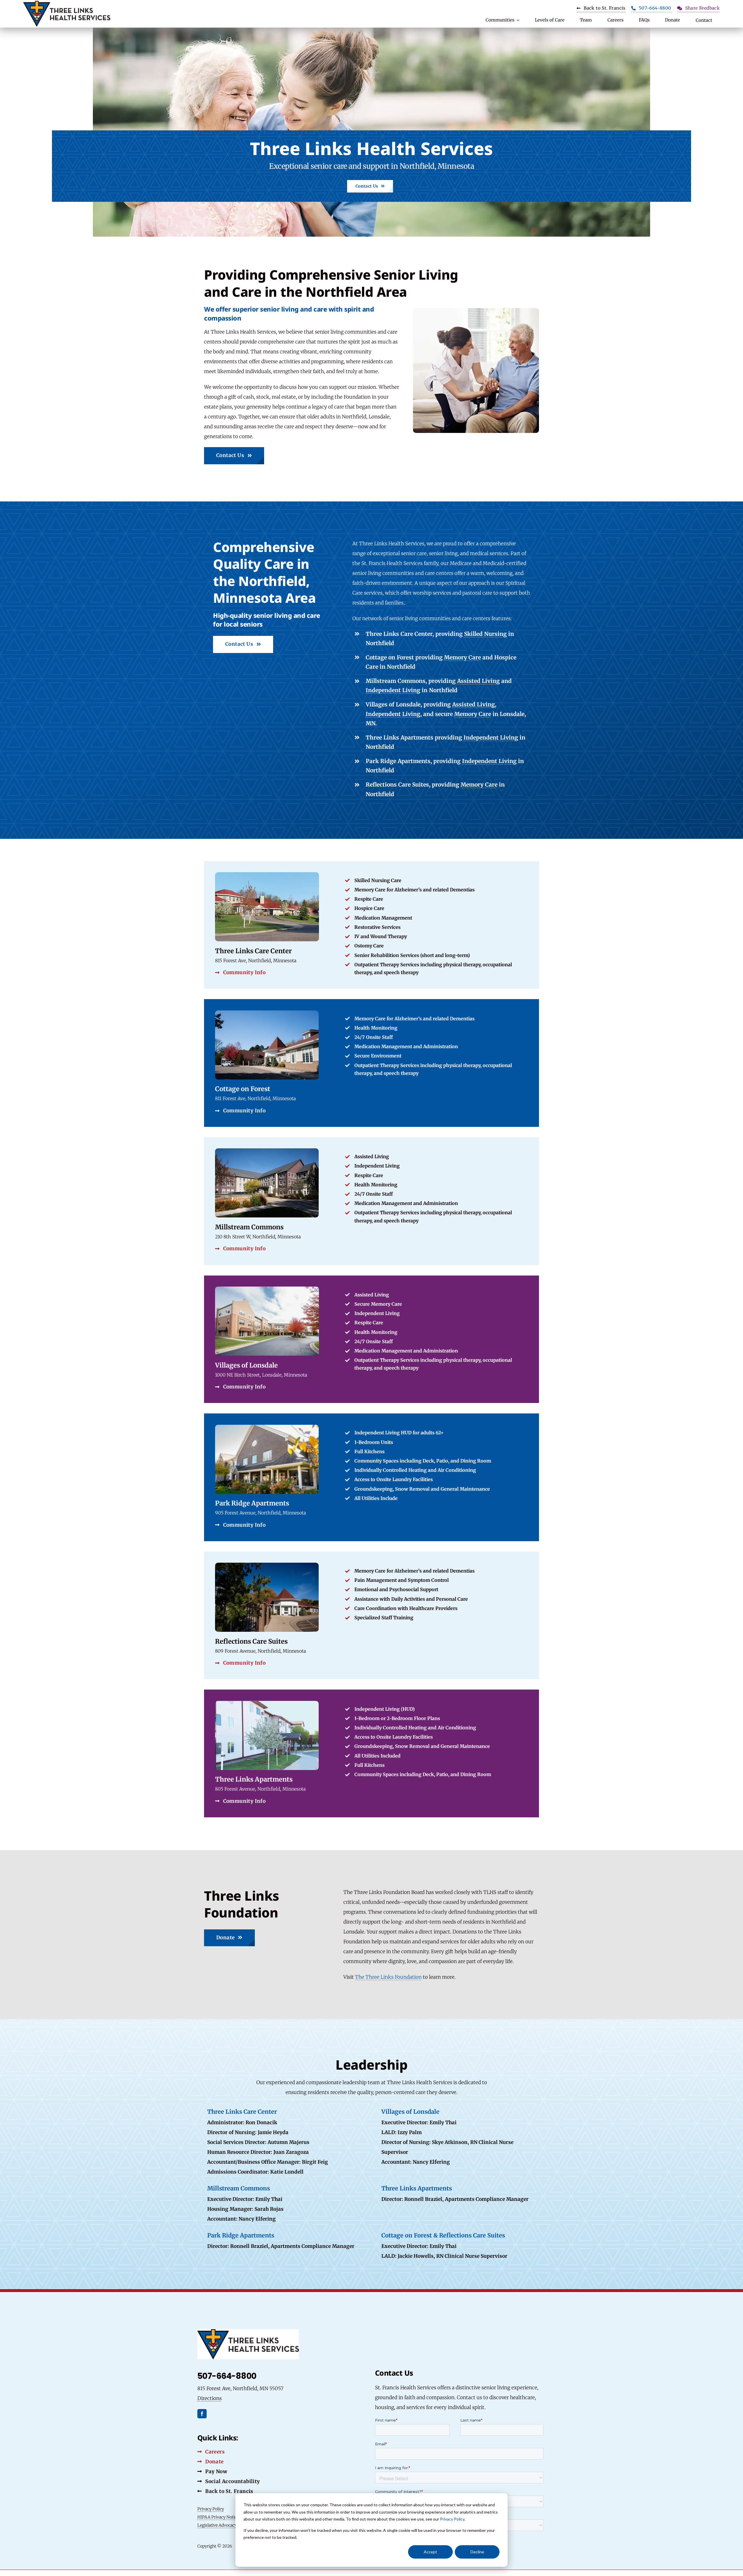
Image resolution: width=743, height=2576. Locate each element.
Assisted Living (478, 681)
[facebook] (202, 2414)
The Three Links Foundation (388, 1977)
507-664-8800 (227, 2376)
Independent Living (393, 690)
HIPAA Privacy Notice (218, 2517)
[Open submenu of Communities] (517, 20)
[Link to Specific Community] (371, 1339)
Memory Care (462, 657)
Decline (477, 2552)
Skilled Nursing (485, 634)
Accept (430, 2552)
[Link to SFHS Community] (371, 1063)
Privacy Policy (452, 2519)
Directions (210, 2398)
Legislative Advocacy (217, 2525)
